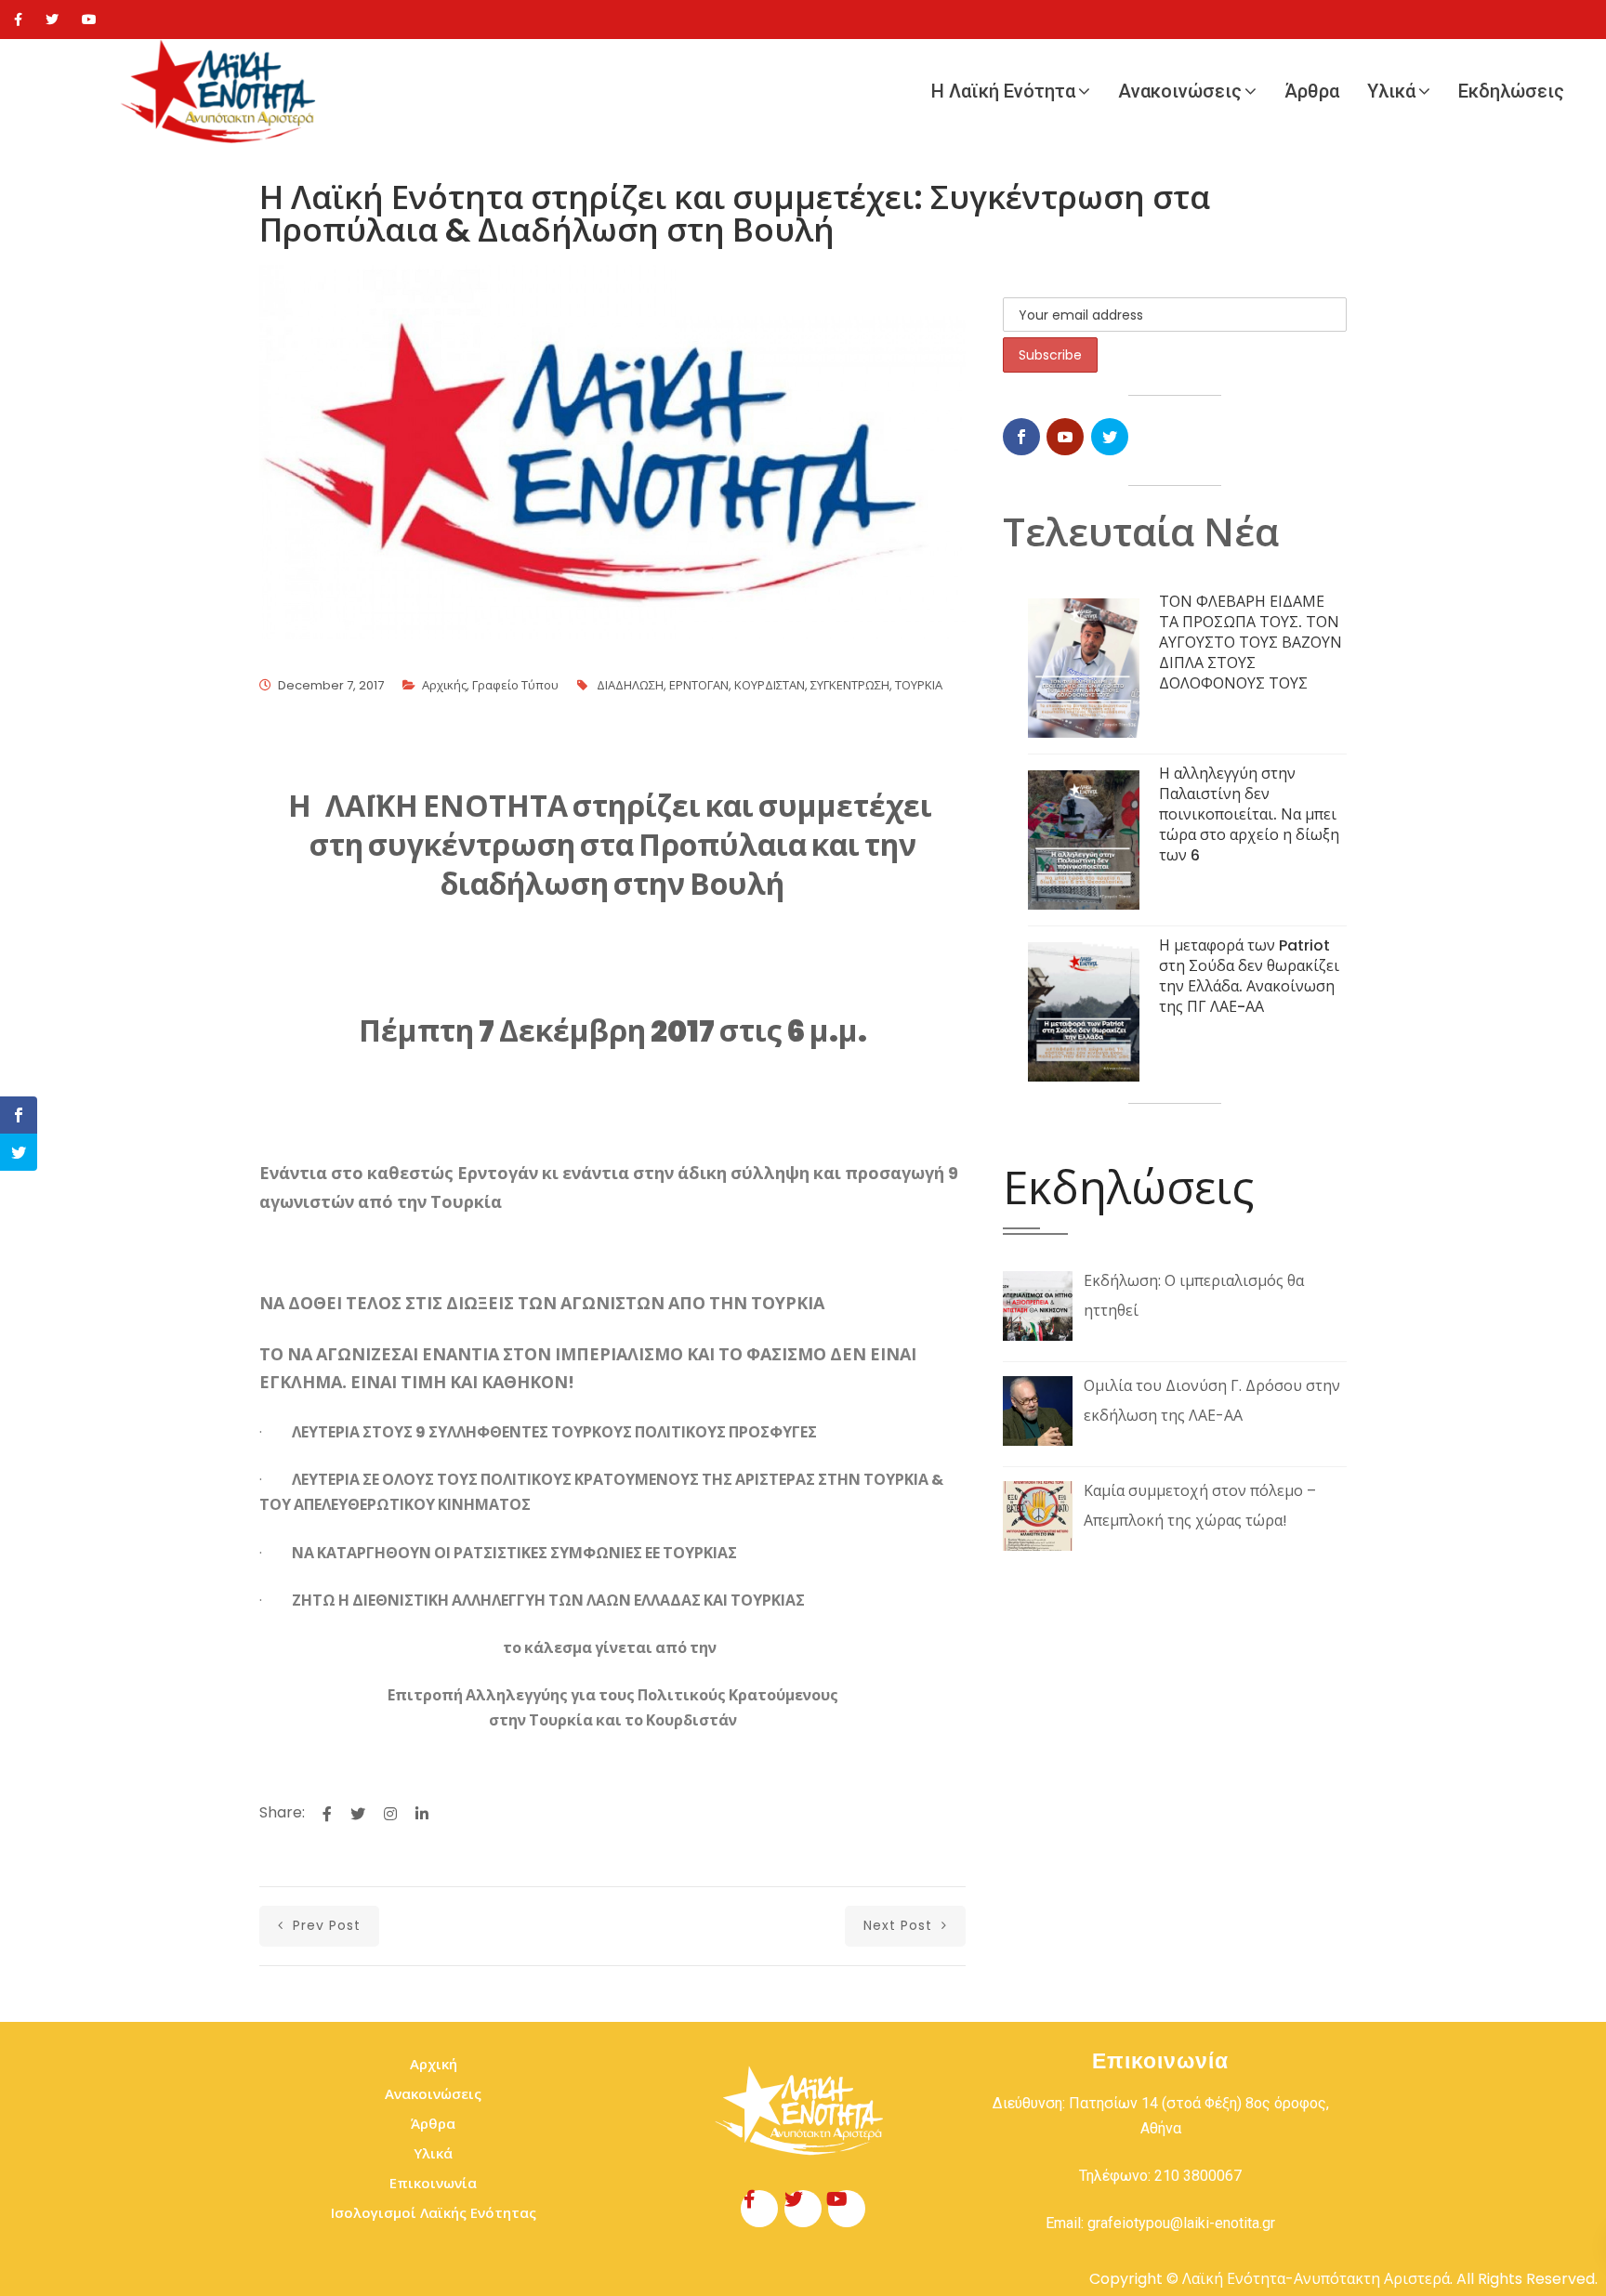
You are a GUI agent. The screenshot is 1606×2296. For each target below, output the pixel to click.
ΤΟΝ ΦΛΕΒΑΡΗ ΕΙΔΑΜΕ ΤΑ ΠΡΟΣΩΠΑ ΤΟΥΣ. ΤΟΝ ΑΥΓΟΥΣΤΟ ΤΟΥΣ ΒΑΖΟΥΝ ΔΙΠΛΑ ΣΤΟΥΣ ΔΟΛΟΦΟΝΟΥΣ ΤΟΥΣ (1251, 643)
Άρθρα (1312, 91)
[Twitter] (52, 20)
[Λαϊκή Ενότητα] (223, 92)
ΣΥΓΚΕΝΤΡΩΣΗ (850, 685)
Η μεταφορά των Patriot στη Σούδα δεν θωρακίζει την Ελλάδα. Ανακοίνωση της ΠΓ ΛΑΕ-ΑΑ (1249, 976)
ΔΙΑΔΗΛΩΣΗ (630, 685)
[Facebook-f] (759, 2209)
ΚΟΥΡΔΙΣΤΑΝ (770, 685)
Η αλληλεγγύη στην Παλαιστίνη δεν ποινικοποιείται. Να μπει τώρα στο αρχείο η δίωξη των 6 (1249, 814)
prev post (324, 1925)
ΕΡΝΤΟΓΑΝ (699, 685)
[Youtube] (89, 20)
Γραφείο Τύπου (515, 685)
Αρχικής (444, 685)
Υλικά (1391, 91)
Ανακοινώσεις (1180, 91)
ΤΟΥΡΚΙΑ (919, 685)
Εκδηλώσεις (1511, 91)
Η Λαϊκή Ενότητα (1003, 91)
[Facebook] (18, 20)
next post (900, 1925)
